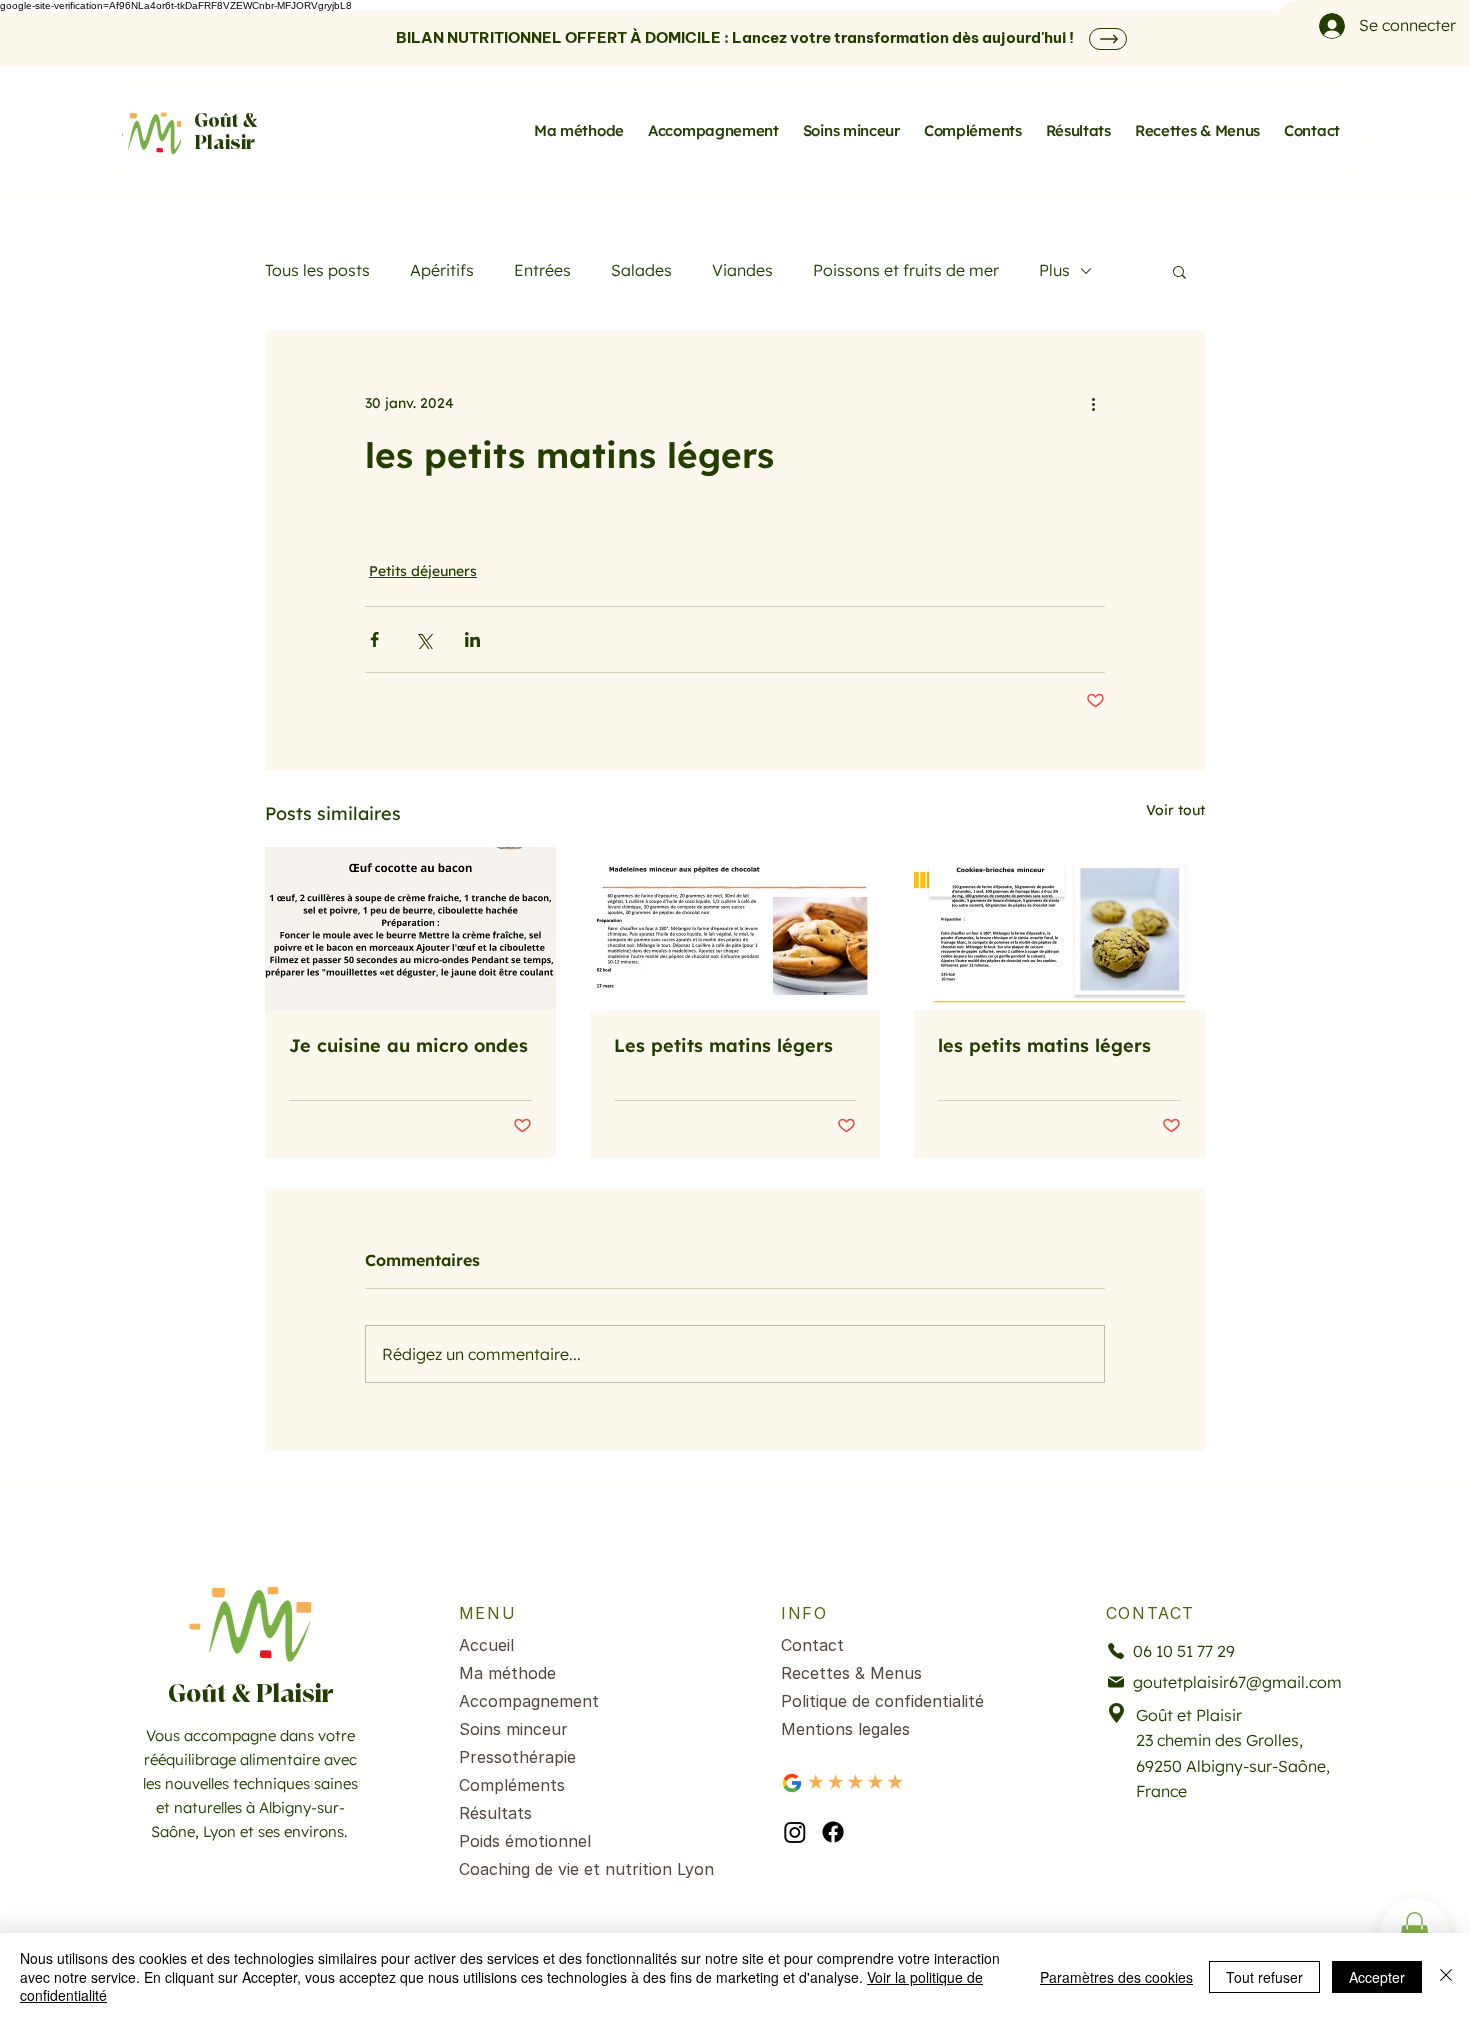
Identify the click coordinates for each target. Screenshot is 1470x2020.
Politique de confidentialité (882, 1701)
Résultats (495, 1813)
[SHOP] (1108, 39)
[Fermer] (1446, 1976)
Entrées (542, 270)
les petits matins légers (1044, 1045)
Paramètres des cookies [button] (1116, 1977)
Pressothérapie (517, 1757)
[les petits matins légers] (1059, 928)
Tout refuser (1264, 1977)
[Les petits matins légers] (735, 929)
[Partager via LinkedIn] (472, 639)
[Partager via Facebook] (374, 639)
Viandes (742, 270)
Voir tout (1175, 810)
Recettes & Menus (851, 1673)
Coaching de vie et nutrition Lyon (568, 1869)
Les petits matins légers (723, 1045)
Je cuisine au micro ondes (408, 1045)
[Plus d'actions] (1093, 403)
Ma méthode (507, 1673)
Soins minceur (513, 1729)
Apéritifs (442, 270)
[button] (1179, 271)
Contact (812, 1645)
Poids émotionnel (525, 1841)
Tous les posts (317, 270)
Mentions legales (845, 1729)
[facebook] (833, 1832)
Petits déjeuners (423, 571)
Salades (641, 270)
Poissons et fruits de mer (906, 270)
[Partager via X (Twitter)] (423, 639)
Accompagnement (529, 1701)
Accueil (486, 1645)
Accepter (1377, 1977)
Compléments (512, 1785)
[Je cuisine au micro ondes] (410, 928)
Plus (1054, 270)
